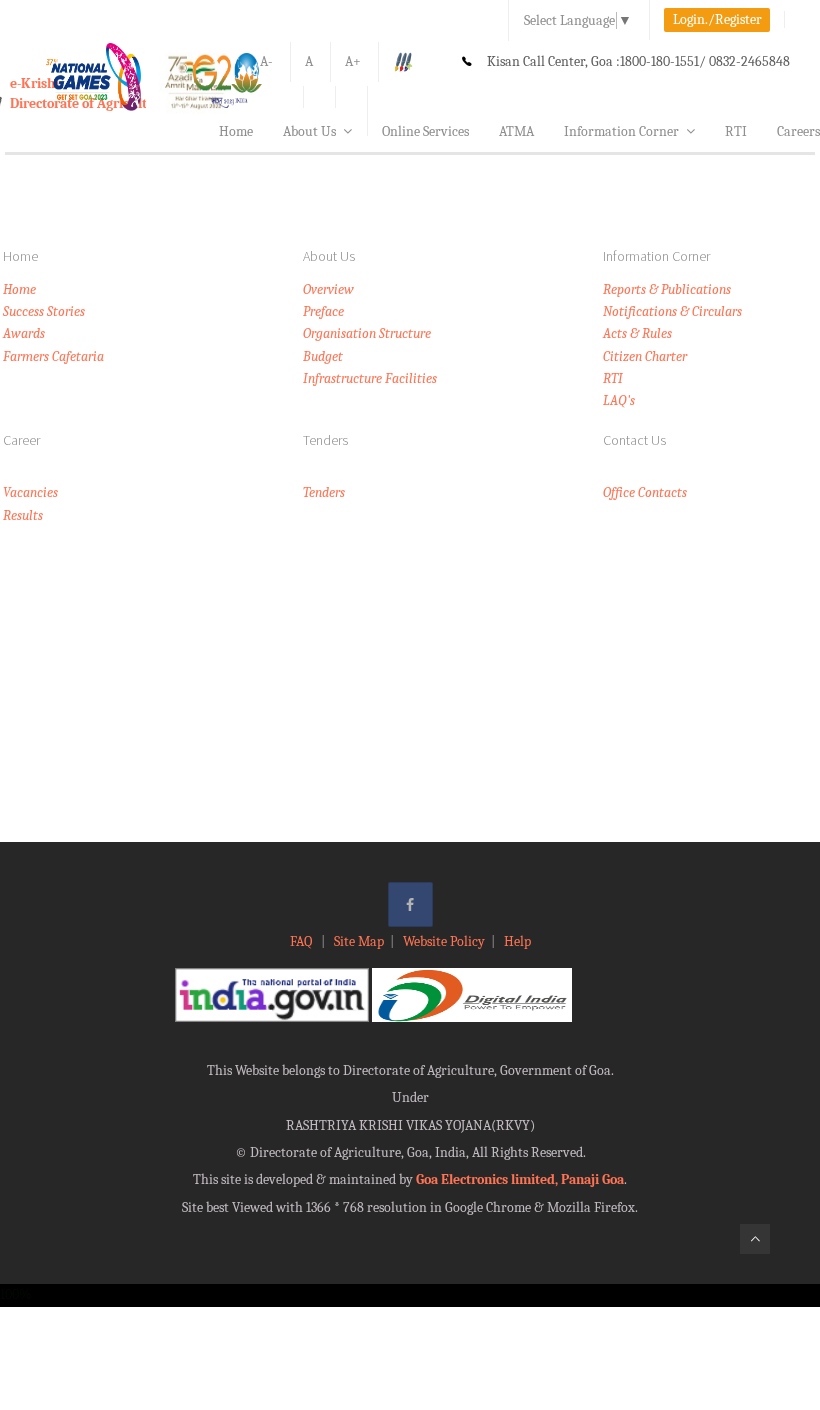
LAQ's (619, 400)
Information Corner (621, 131)
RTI (736, 131)
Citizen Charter (645, 356)
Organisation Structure (367, 333)
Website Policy (444, 941)
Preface (323, 311)
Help (517, 941)
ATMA (516, 131)
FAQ (302, 941)
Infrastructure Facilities (370, 378)
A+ (353, 61)
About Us (309, 131)
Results (23, 515)
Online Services (425, 131)
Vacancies (30, 492)
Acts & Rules (637, 333)
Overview (328, 289)
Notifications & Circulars (672, 311)
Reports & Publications (667, 289)
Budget (323, 356)
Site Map (359, 941)
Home (236, 131)
